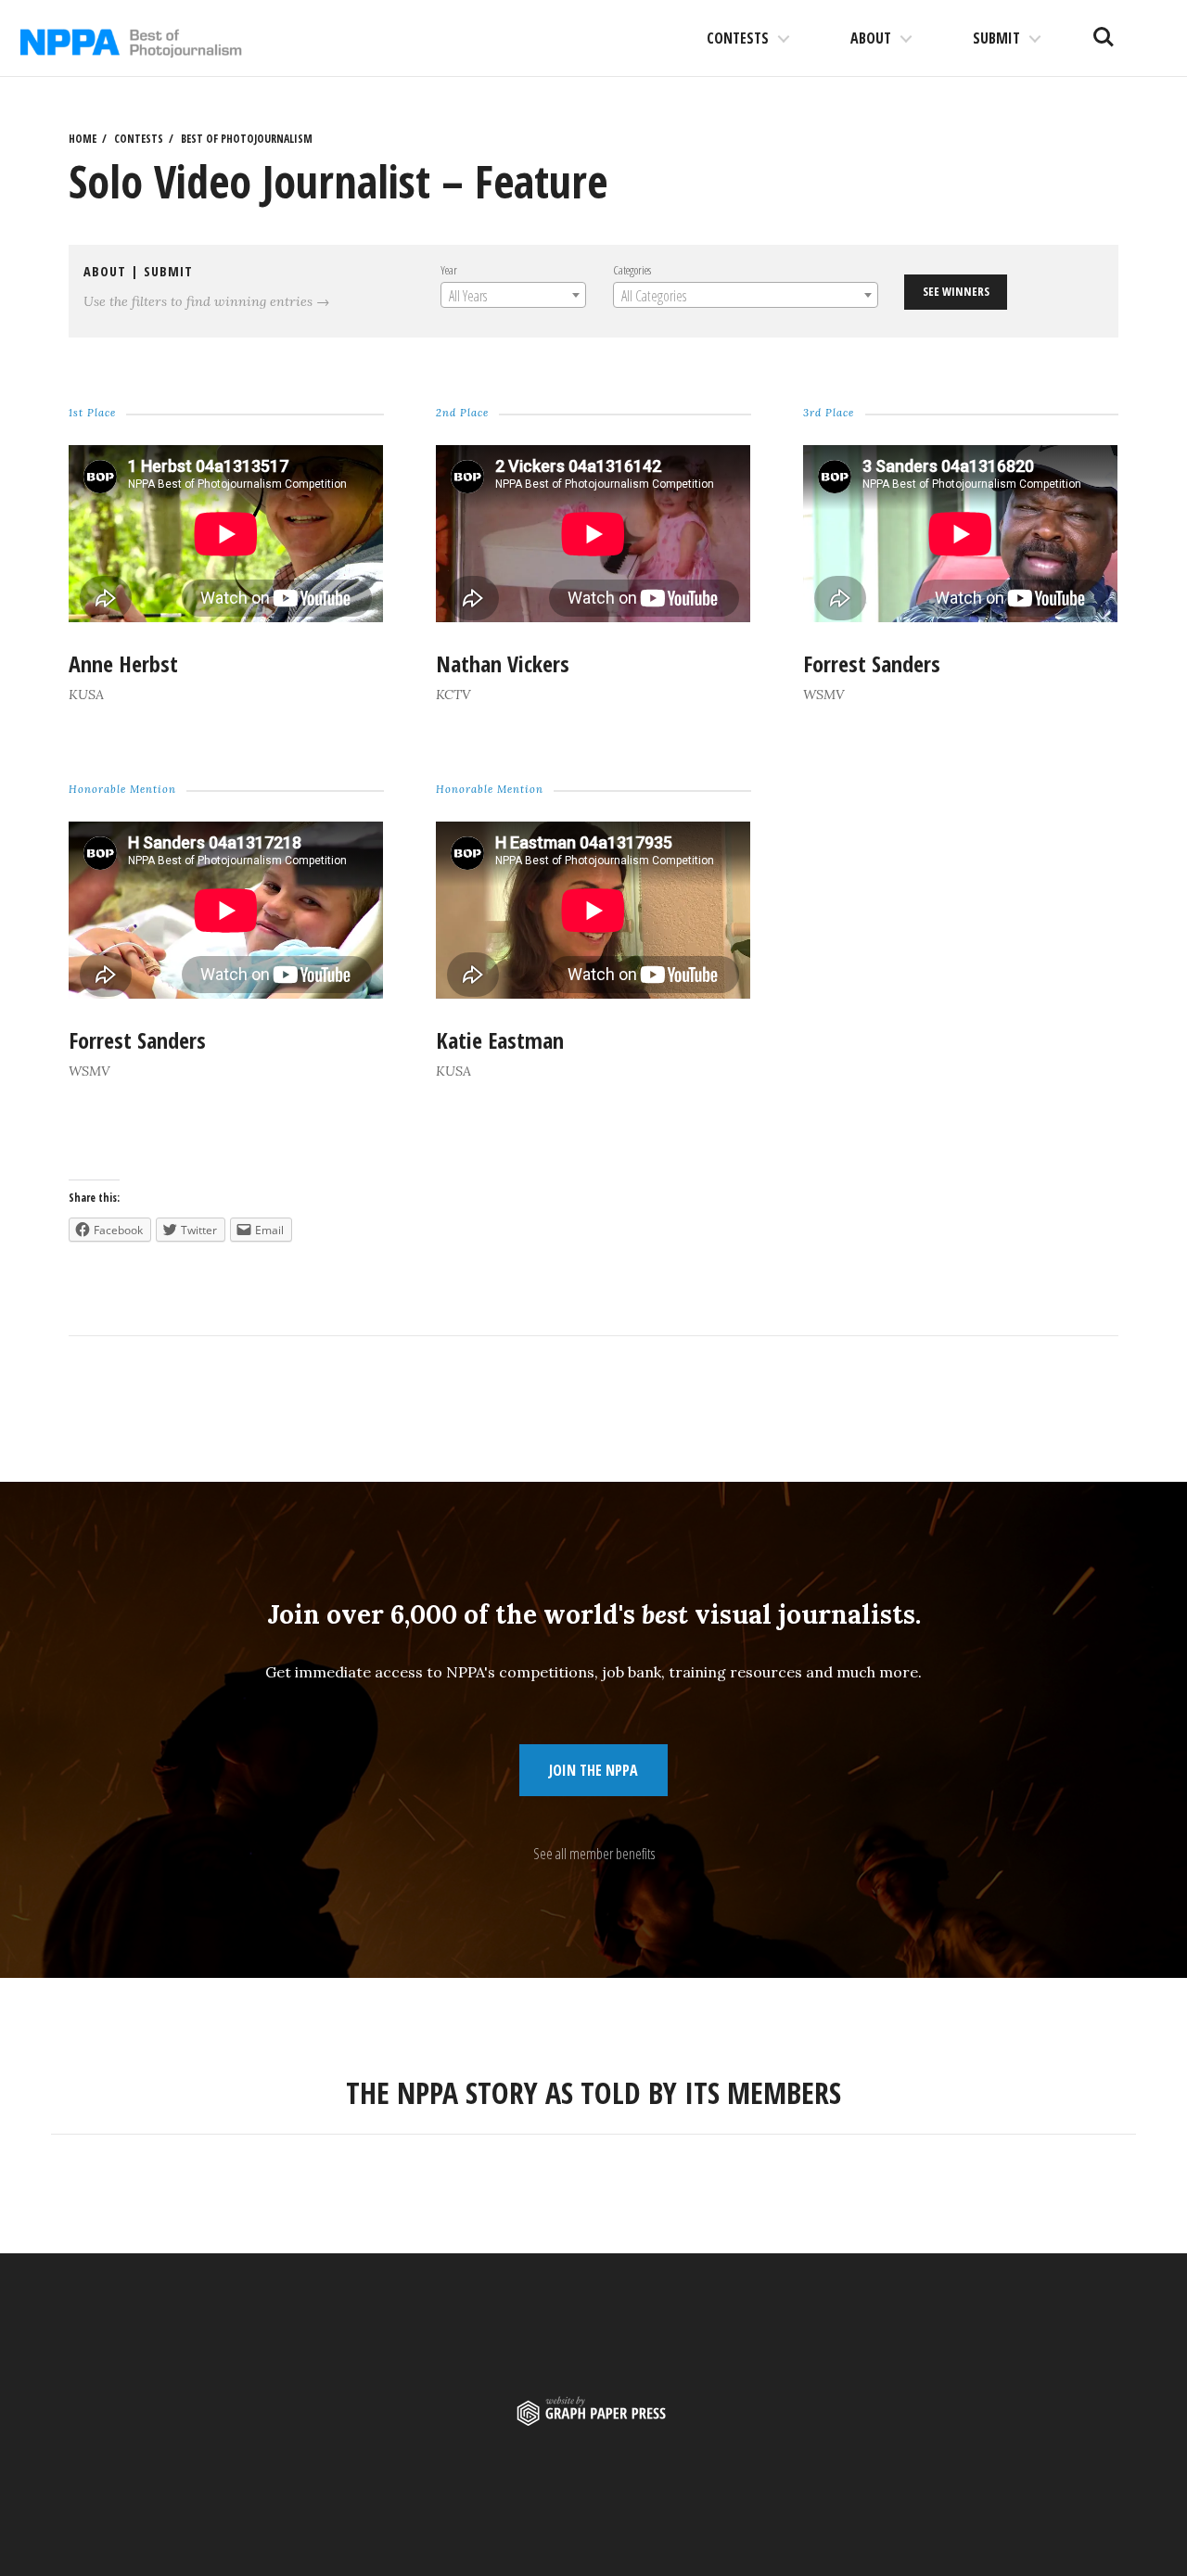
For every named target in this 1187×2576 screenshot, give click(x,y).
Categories (632, 270)
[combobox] (513, 295)
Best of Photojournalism (247, 139)
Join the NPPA (593, 1770)
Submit (996, 38)
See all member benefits (594, 1854)
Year (449, 270)
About (871, 38)
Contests (738, 38)
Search (1104, 30)
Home (83, 139)
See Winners (956, 291)
